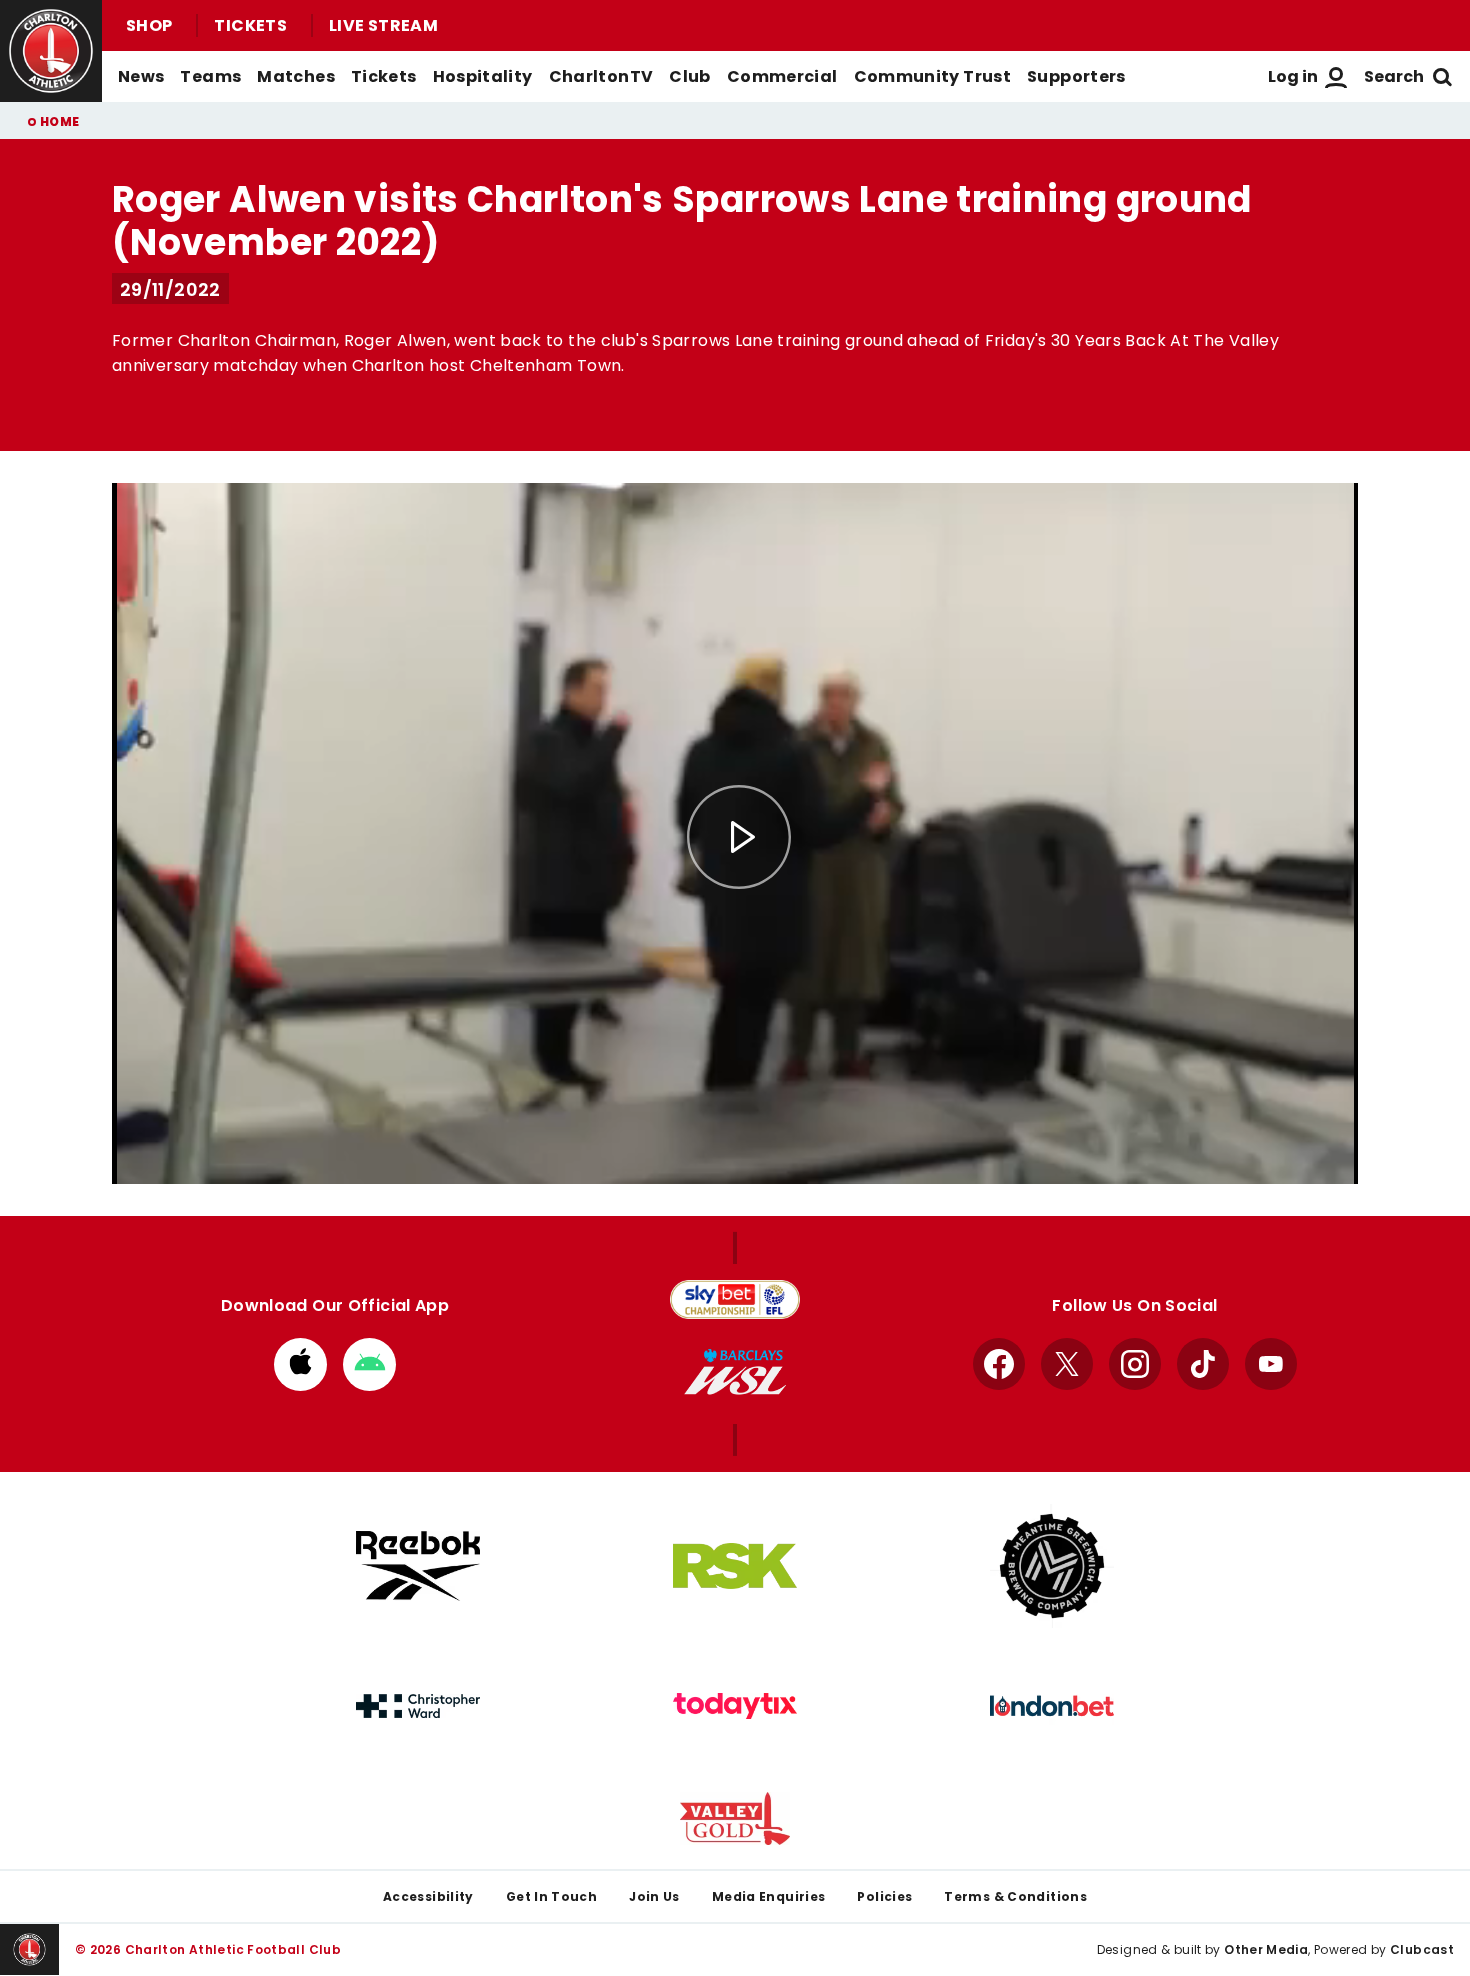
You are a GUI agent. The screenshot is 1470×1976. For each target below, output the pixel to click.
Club (689, 76)
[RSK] (735, 1566)
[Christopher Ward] (418, 1706)
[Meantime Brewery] (1052, 1566)
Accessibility (428, 1896)
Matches (296, 76)
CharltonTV (601, 76)
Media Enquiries (769, 1896)
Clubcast (1422, 1949)
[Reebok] (418, 1565)
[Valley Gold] (735, 1818)
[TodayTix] (735, 1706)
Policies (884, 1896)
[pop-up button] (1294, 1152)
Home (59, 121)
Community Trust (933, 76)
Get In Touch (551, 1896)
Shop (149, 25)
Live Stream (383, 25)
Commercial (782, 76)
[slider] (735, 1120)
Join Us (654, 1896)
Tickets (250, 25)
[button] (739, 837)
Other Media (1266, 1949)
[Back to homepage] (51, 51)
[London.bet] (1052, 1706)
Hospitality (483, 76)
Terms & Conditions (1015, 1896)
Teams (210, 76)
